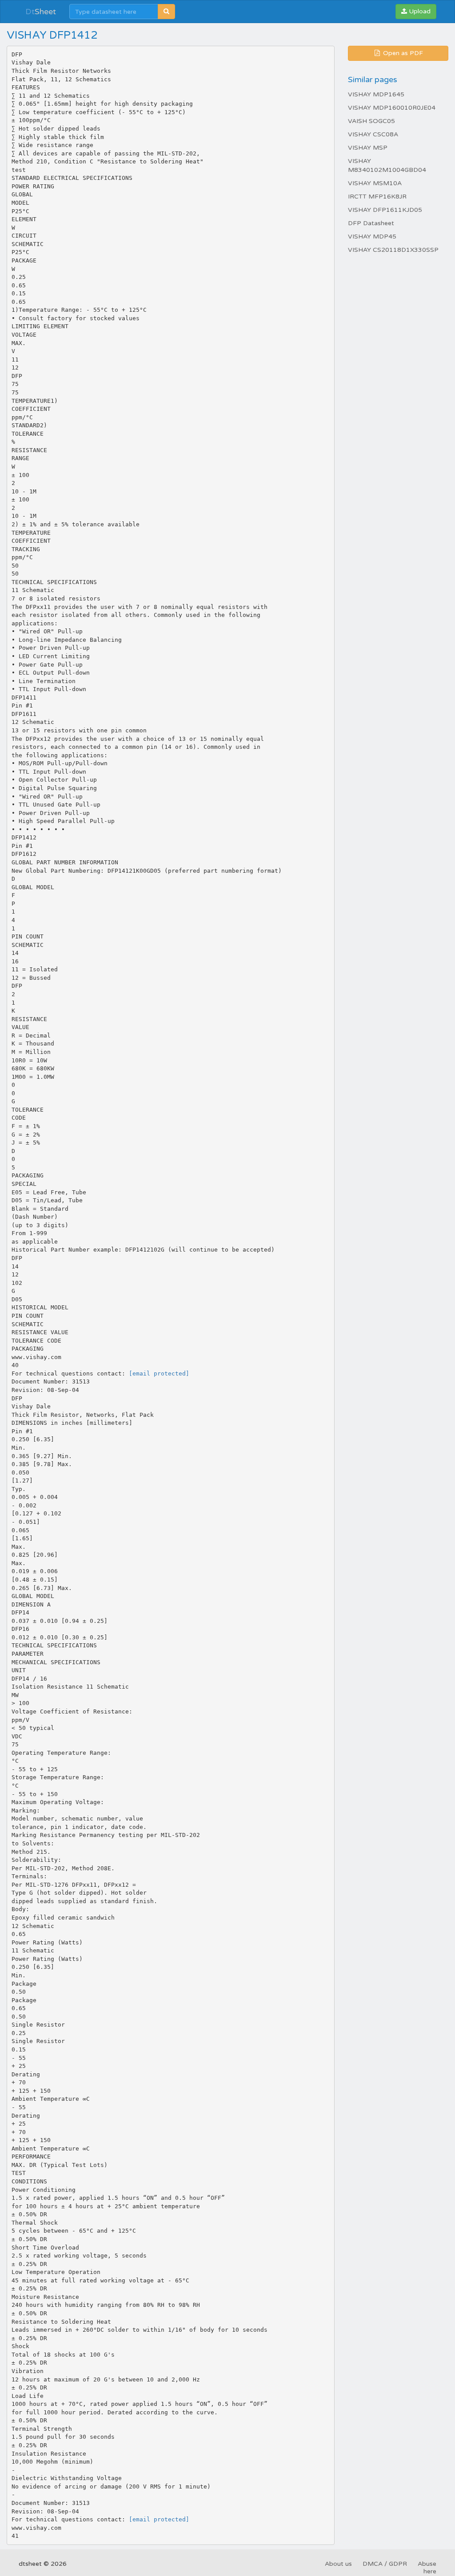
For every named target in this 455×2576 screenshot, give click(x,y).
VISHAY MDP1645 (376, 94)
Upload (419, 11)
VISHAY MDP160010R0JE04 (392, 108)
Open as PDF (402, 53)
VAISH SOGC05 (371, 121)
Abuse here (427, 2568)
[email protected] (159, 1373)
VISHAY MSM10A (375, 183)
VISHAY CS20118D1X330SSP (393, 250)
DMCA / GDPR (385, 2564)
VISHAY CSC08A (373, 134)
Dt (41, 12)
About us (338, 2564)
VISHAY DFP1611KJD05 (385, 210)
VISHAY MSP (368, 148)
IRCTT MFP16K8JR (377, 197)
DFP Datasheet (371, 223)
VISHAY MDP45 (372, 237)
